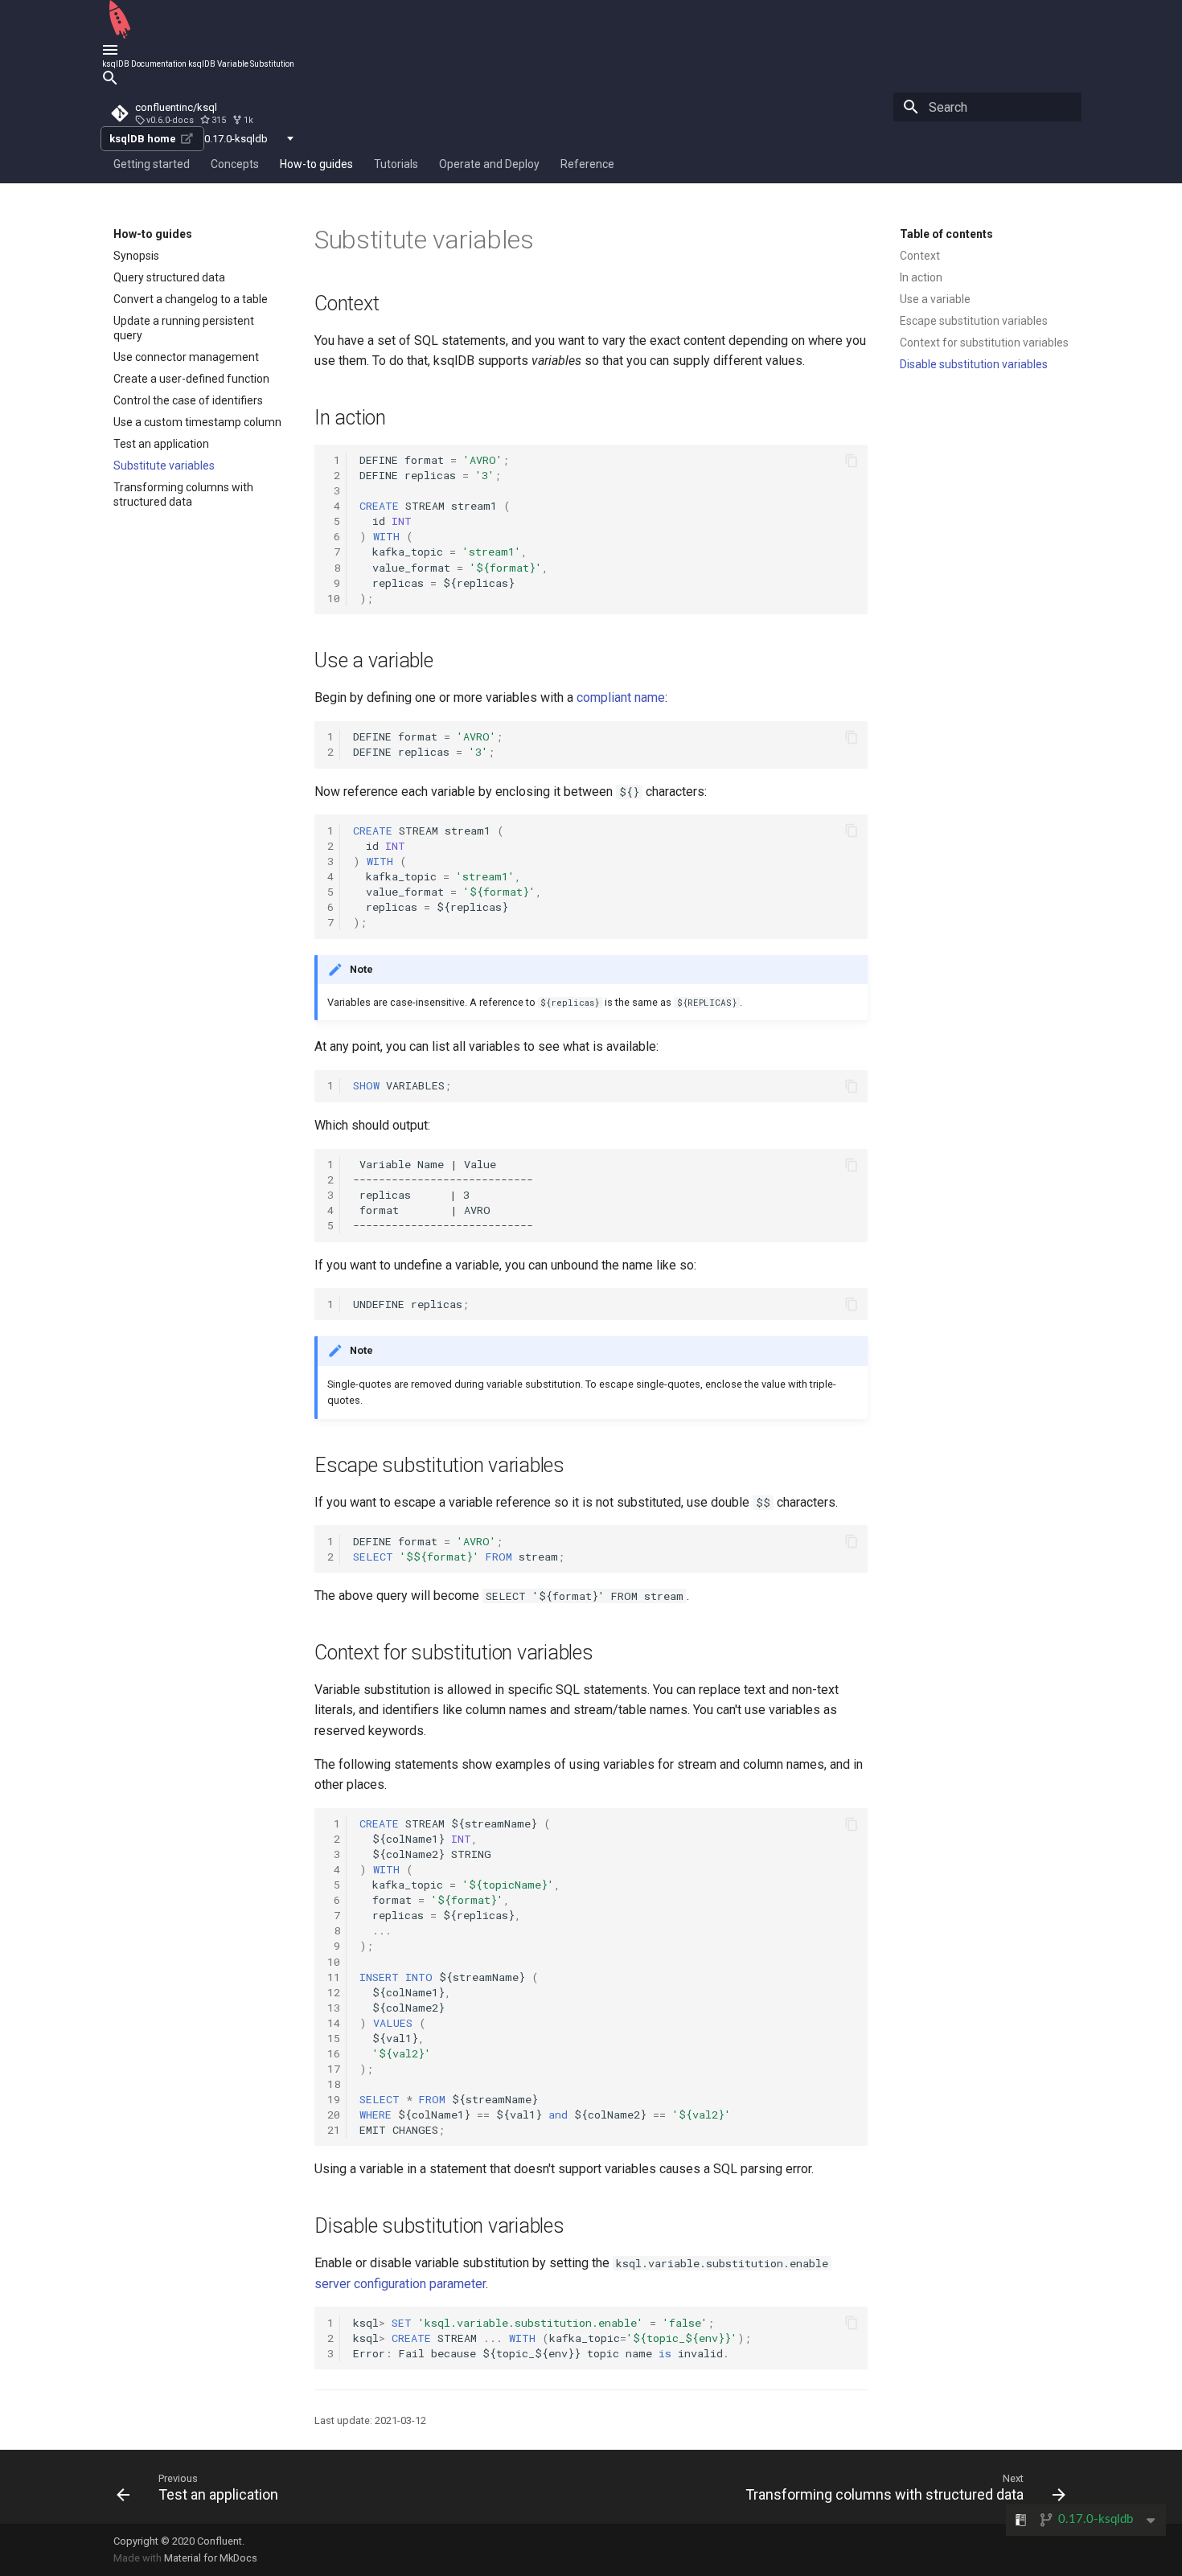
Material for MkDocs (211, 2558)
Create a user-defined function (191, 379)
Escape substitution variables (974, 321)
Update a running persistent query (184, 328)
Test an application (161, 444)
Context (920, 256)
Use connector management (186, 357)
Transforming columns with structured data (183, 494)
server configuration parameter (400, 2284)
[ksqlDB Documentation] (120, 36)
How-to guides (316, 164)
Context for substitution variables (984, 343)
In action (921, 277)
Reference (587, 164)
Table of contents (946, 234)
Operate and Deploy (489, 164)
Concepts (235, 164)
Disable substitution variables (974, 364)
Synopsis (136, 256)
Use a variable (935, 299)
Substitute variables (164, 466)
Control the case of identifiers (188, 400)
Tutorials (396, 164)
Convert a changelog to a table (191, 299)
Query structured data (169, 277)
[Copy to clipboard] (852, 461)
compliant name (621, 697)
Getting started (152, 164)
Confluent (220, 2541)
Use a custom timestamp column (197, 422)
